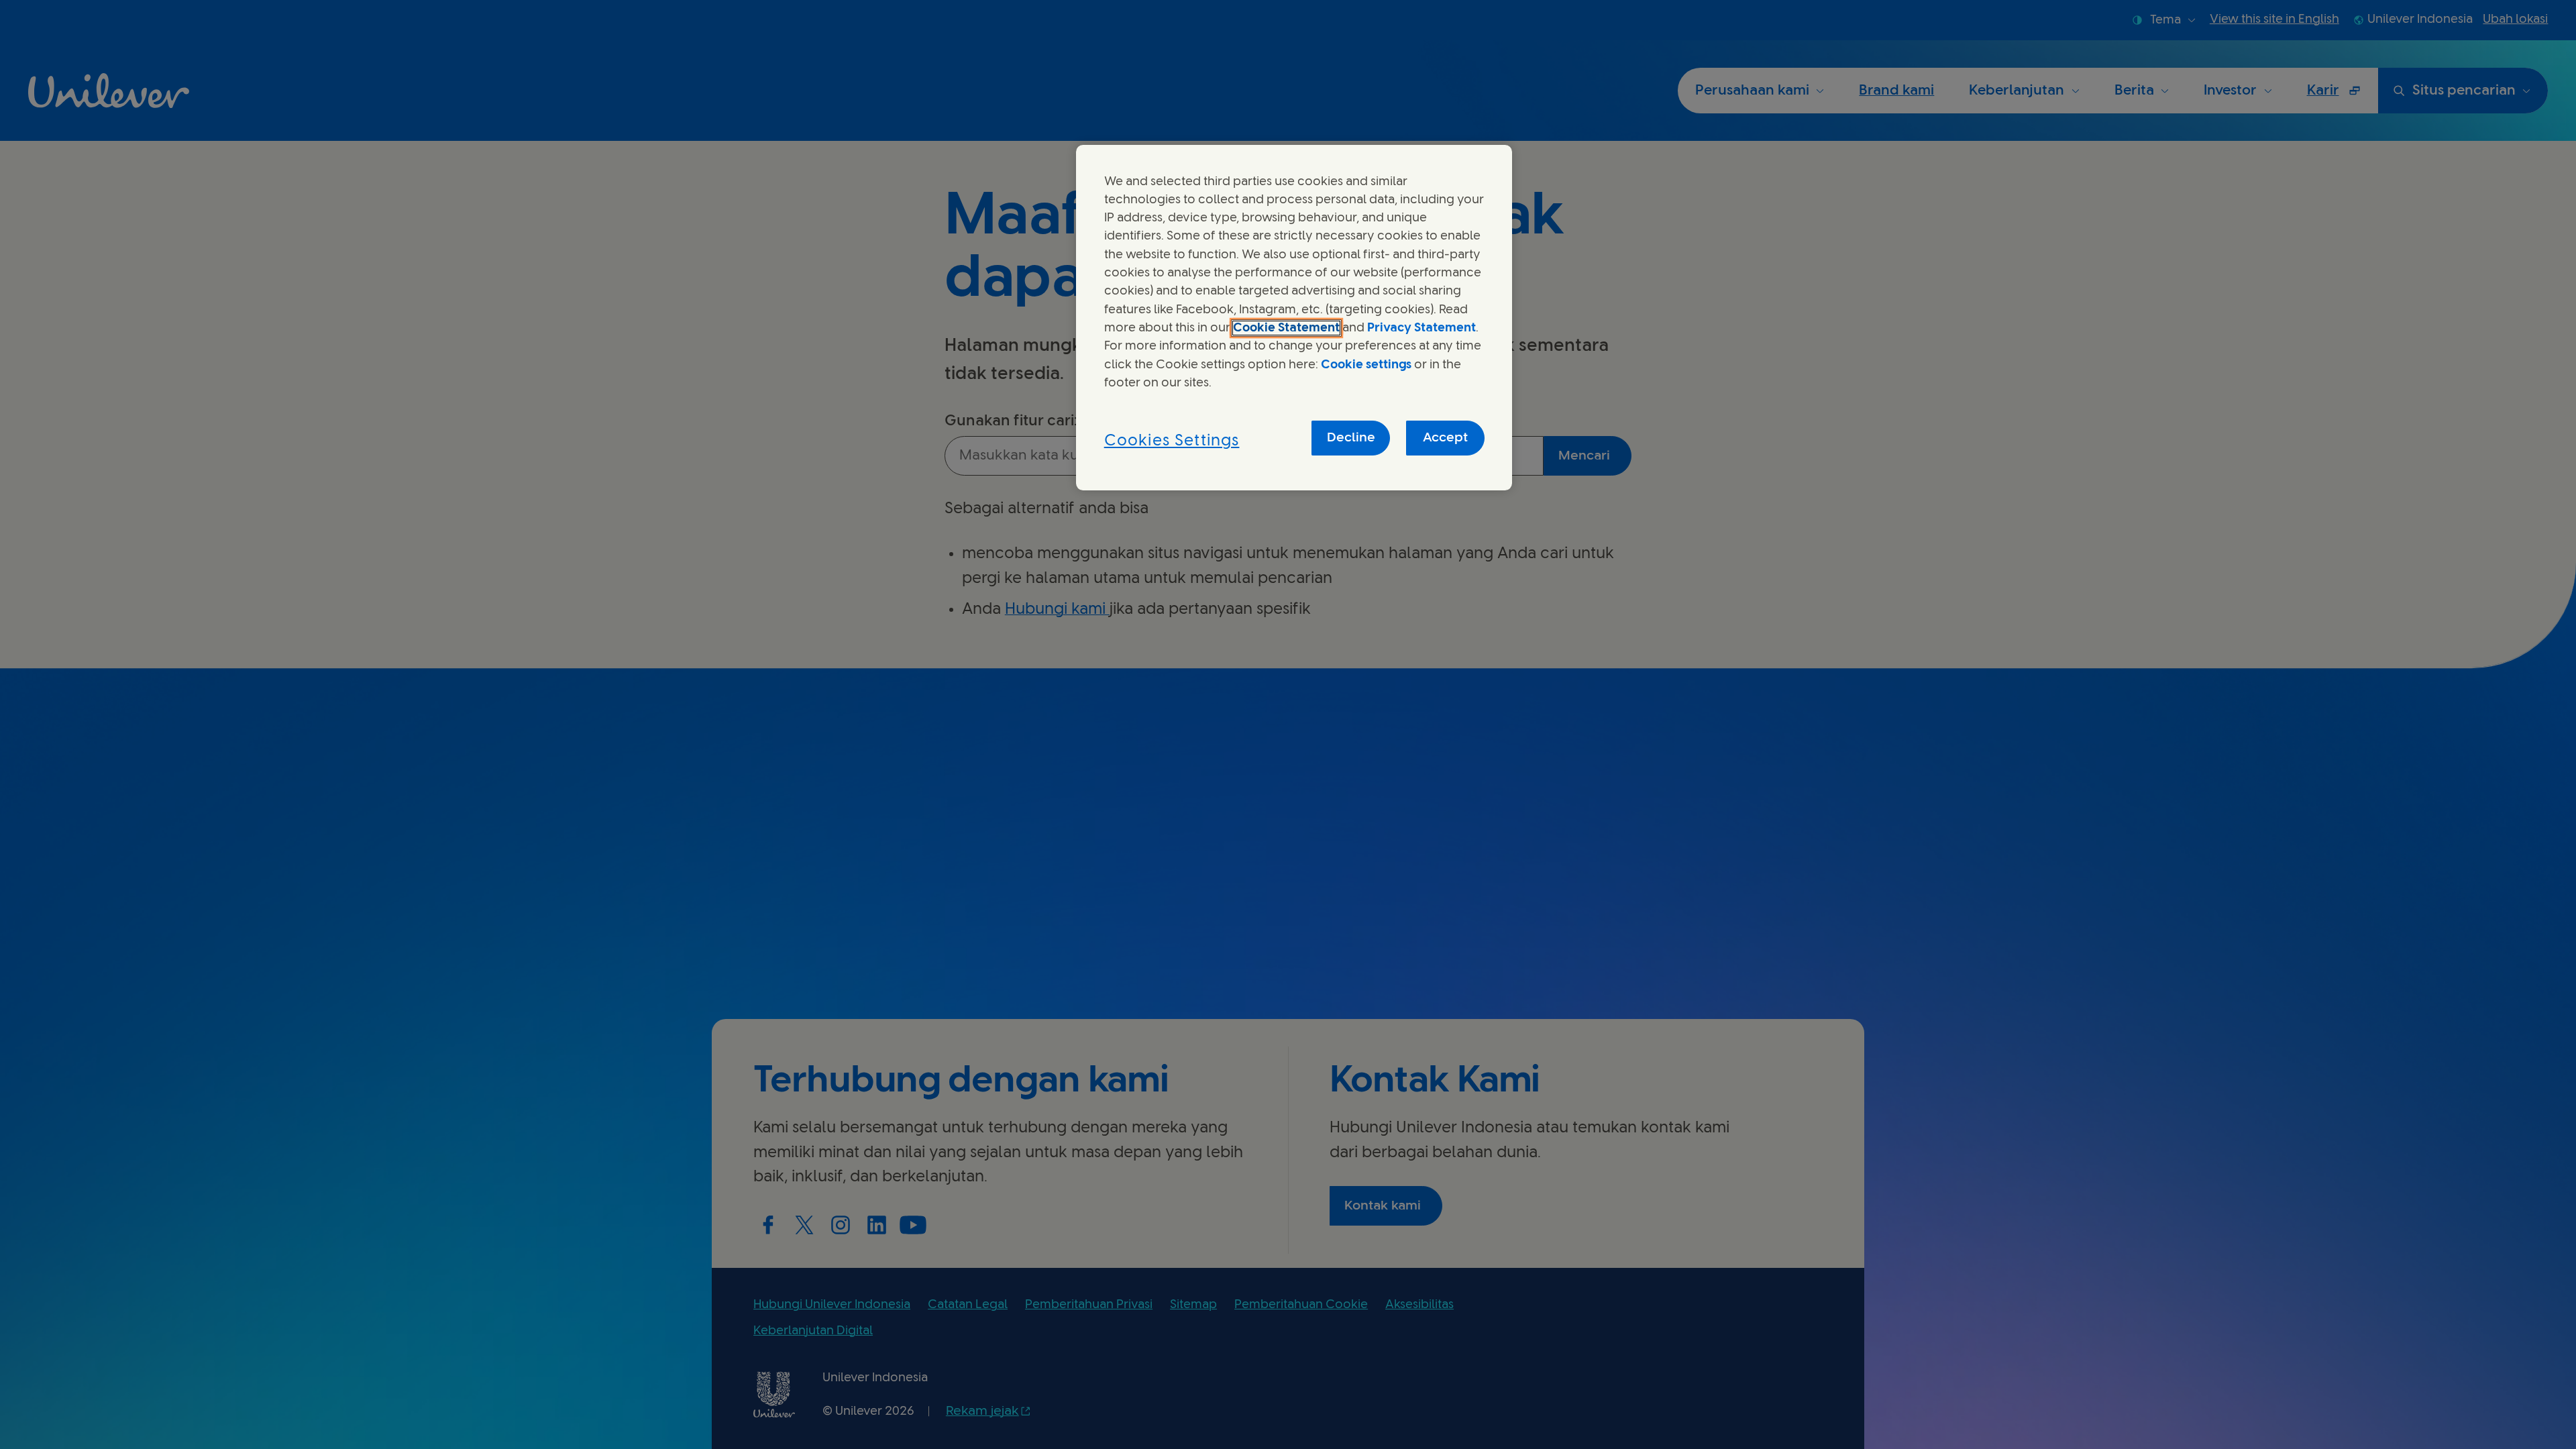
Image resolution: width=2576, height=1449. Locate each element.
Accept (1445, 438)
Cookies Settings (1172, 441)
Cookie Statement (1286, 328)
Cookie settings (1366, 365)
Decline (1351, 438)
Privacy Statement (1421, 328)
